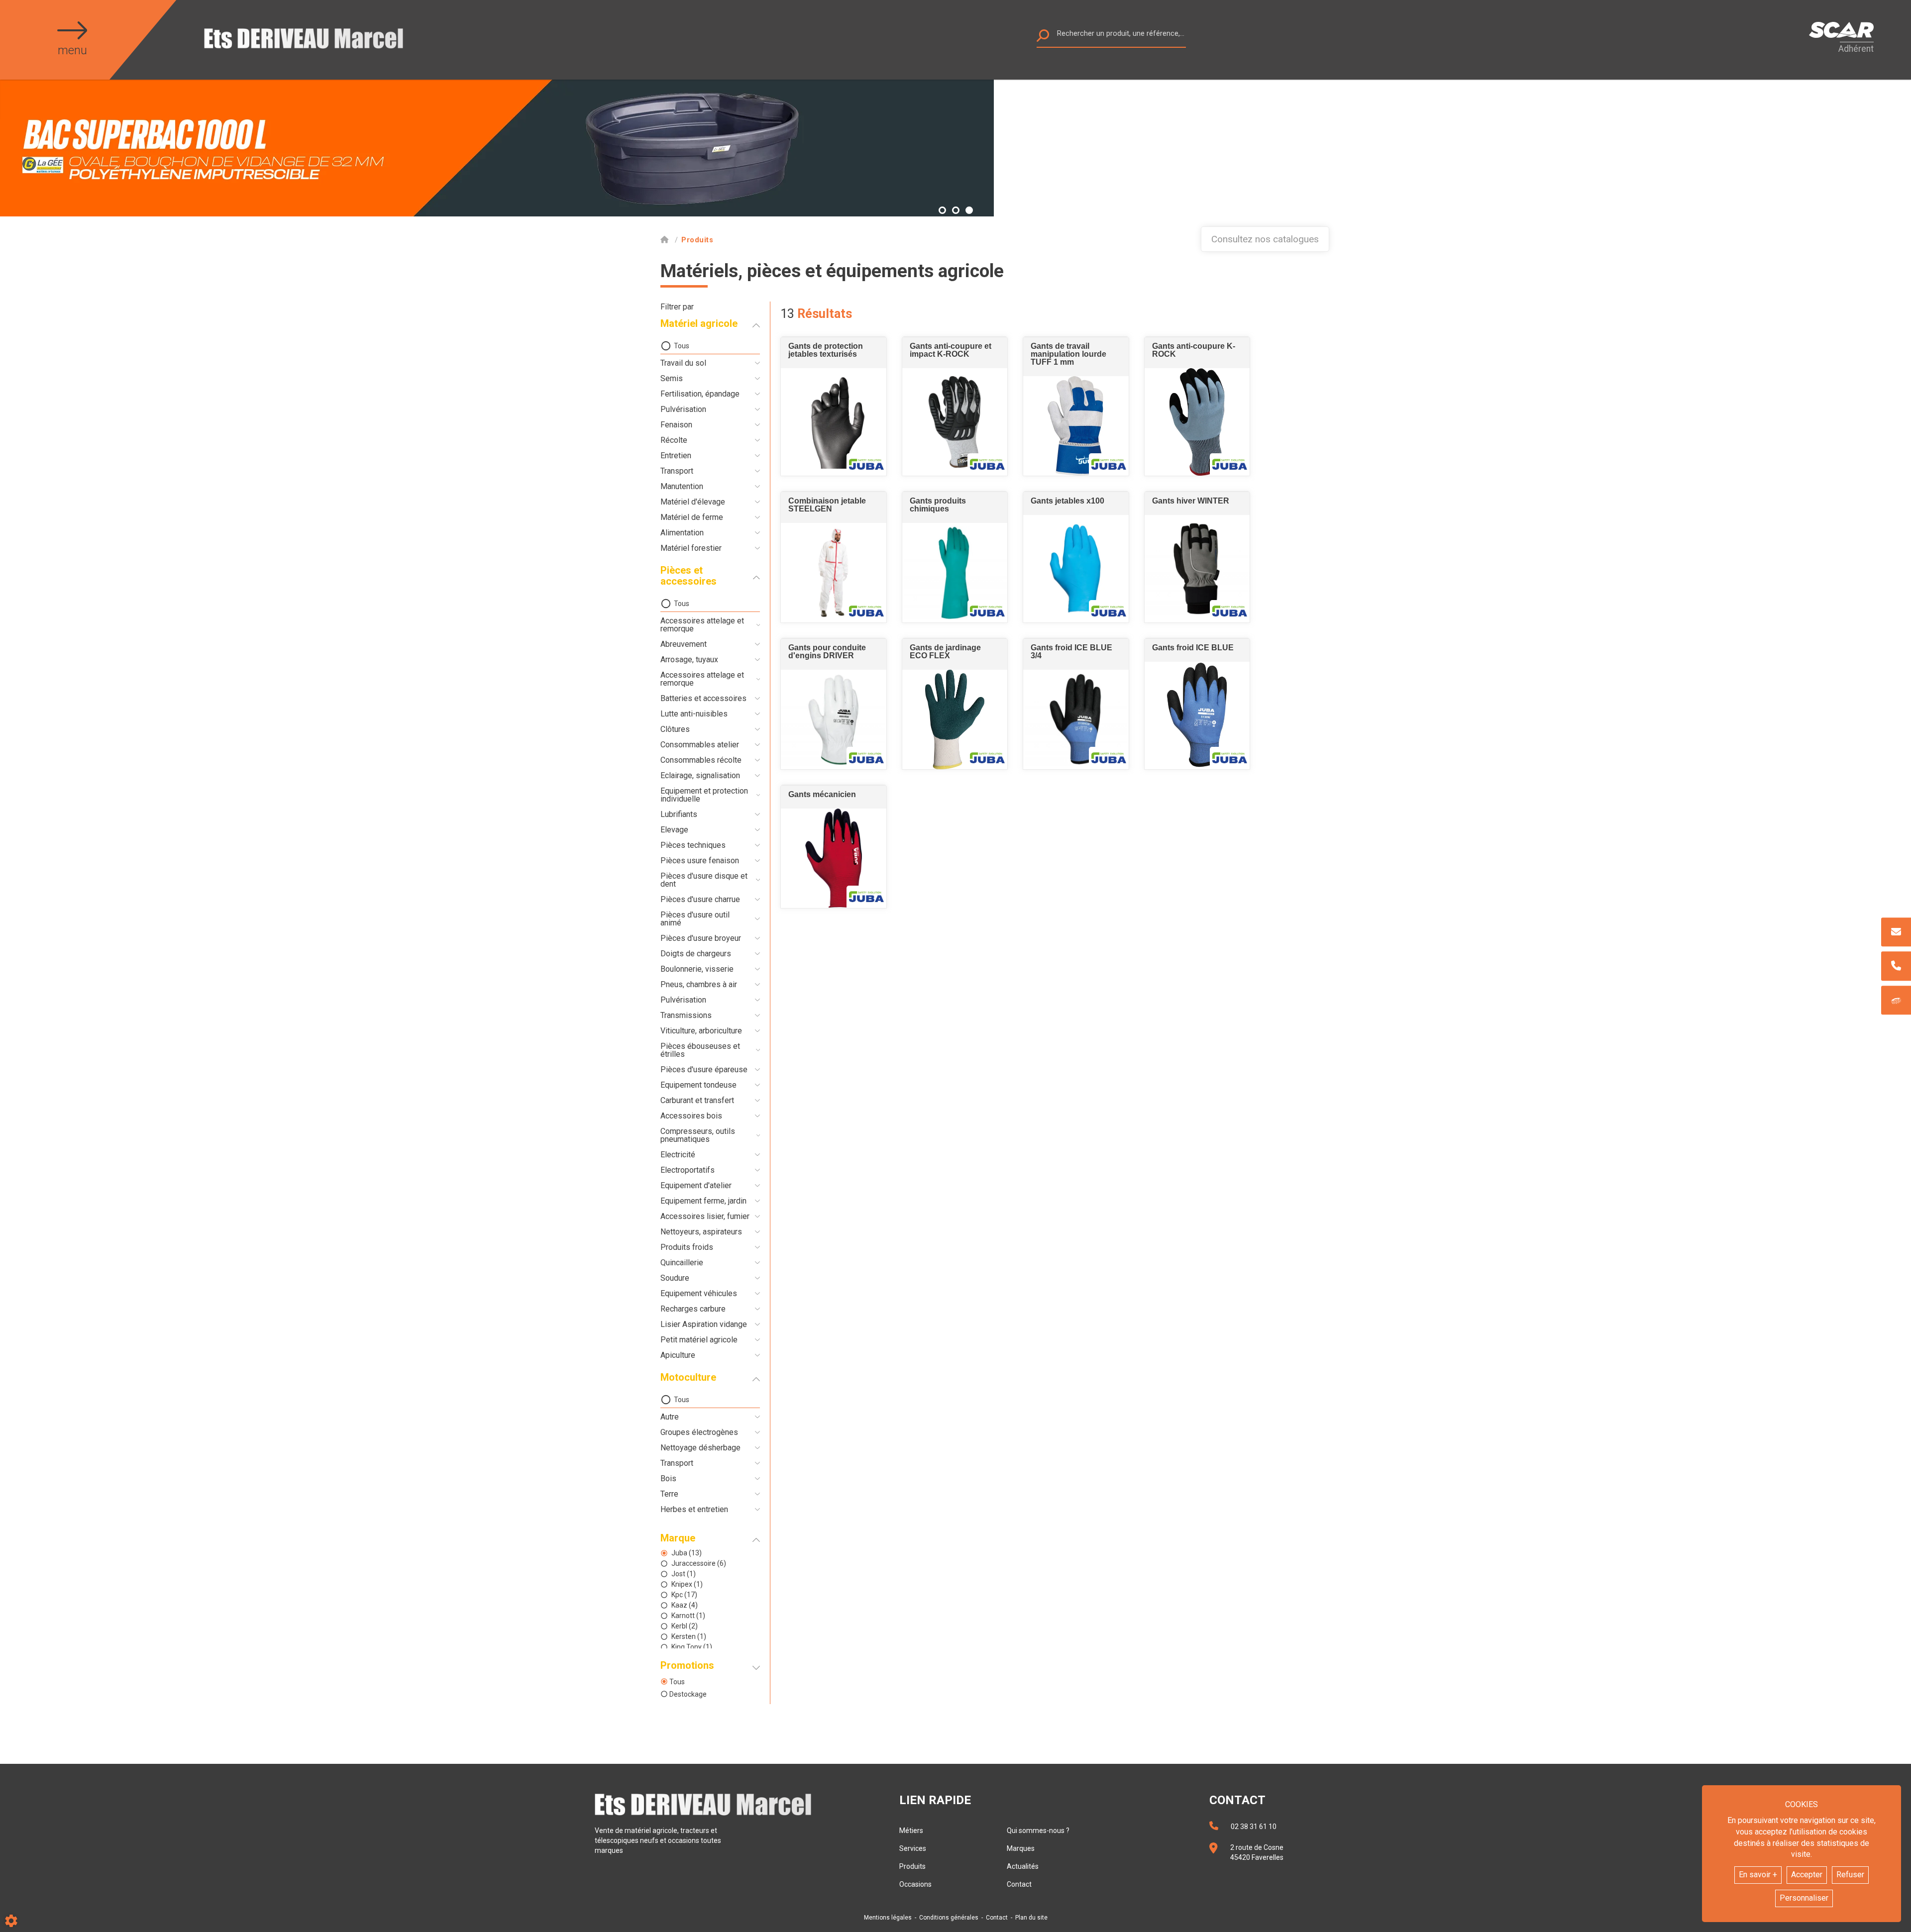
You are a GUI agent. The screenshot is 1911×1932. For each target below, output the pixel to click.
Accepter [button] (1807, 1875)
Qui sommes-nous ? (1038, 1830)
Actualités (1023, 1866)
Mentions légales (888, 1918)
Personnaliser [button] (1804, 1898)
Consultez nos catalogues (1265, 239)
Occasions (915, 1884)
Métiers (911, 1830)
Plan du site (1031, 1918)
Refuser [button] (1850, 1875)
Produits (912, 1866)
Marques (1021, 1848)
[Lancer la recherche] (1043, 38)
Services (913, 1848)
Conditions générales (949, 1918)
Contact (1019, 1884)
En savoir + (1758, 1875)
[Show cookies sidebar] (11, 1921)
